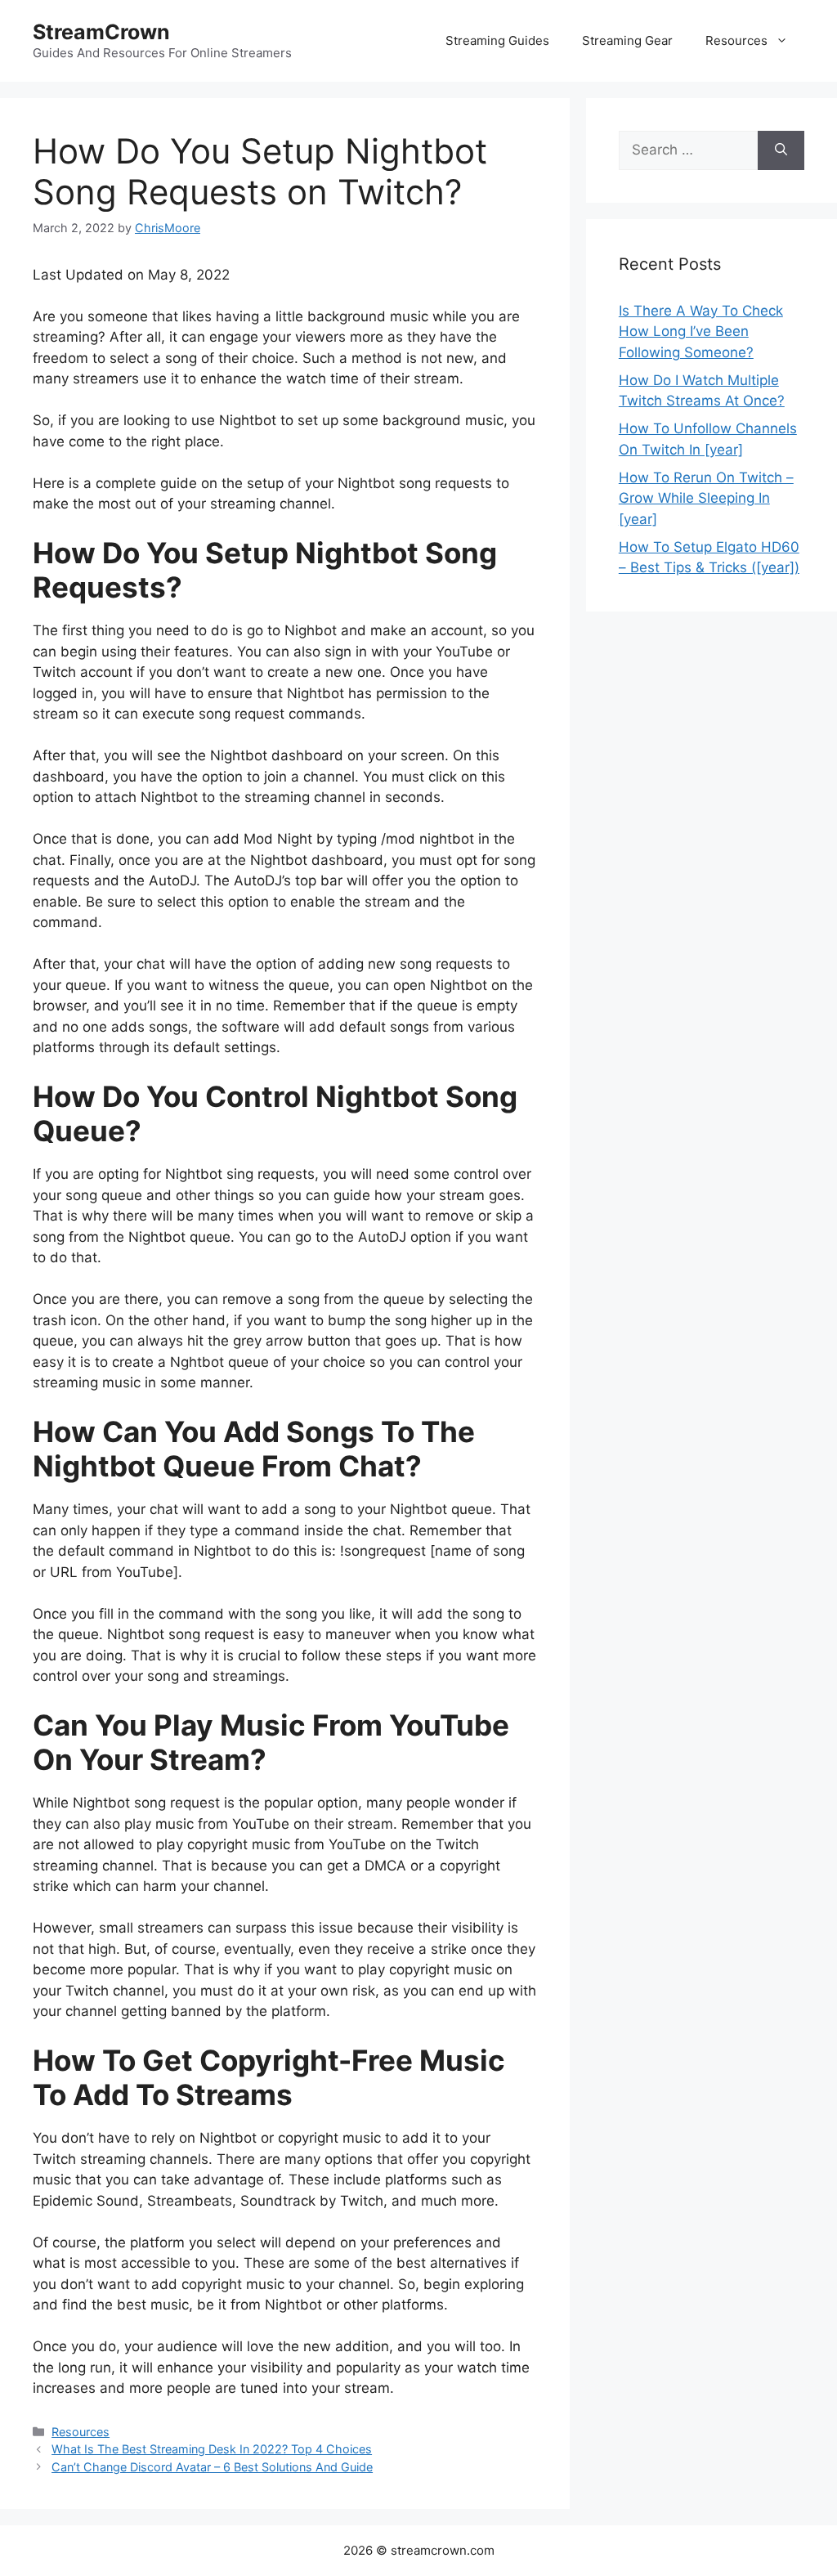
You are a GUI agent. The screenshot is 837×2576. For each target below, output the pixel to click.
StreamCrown (101, 32)
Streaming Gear (627, 40)
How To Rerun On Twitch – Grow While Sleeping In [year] (706, 498)
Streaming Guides (497, 40)
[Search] (781, 150)
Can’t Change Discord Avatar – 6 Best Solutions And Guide (212, 2467)
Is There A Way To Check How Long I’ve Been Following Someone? (701, 332)
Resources (736, 40)
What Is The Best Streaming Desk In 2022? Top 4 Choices (212, 2449)
